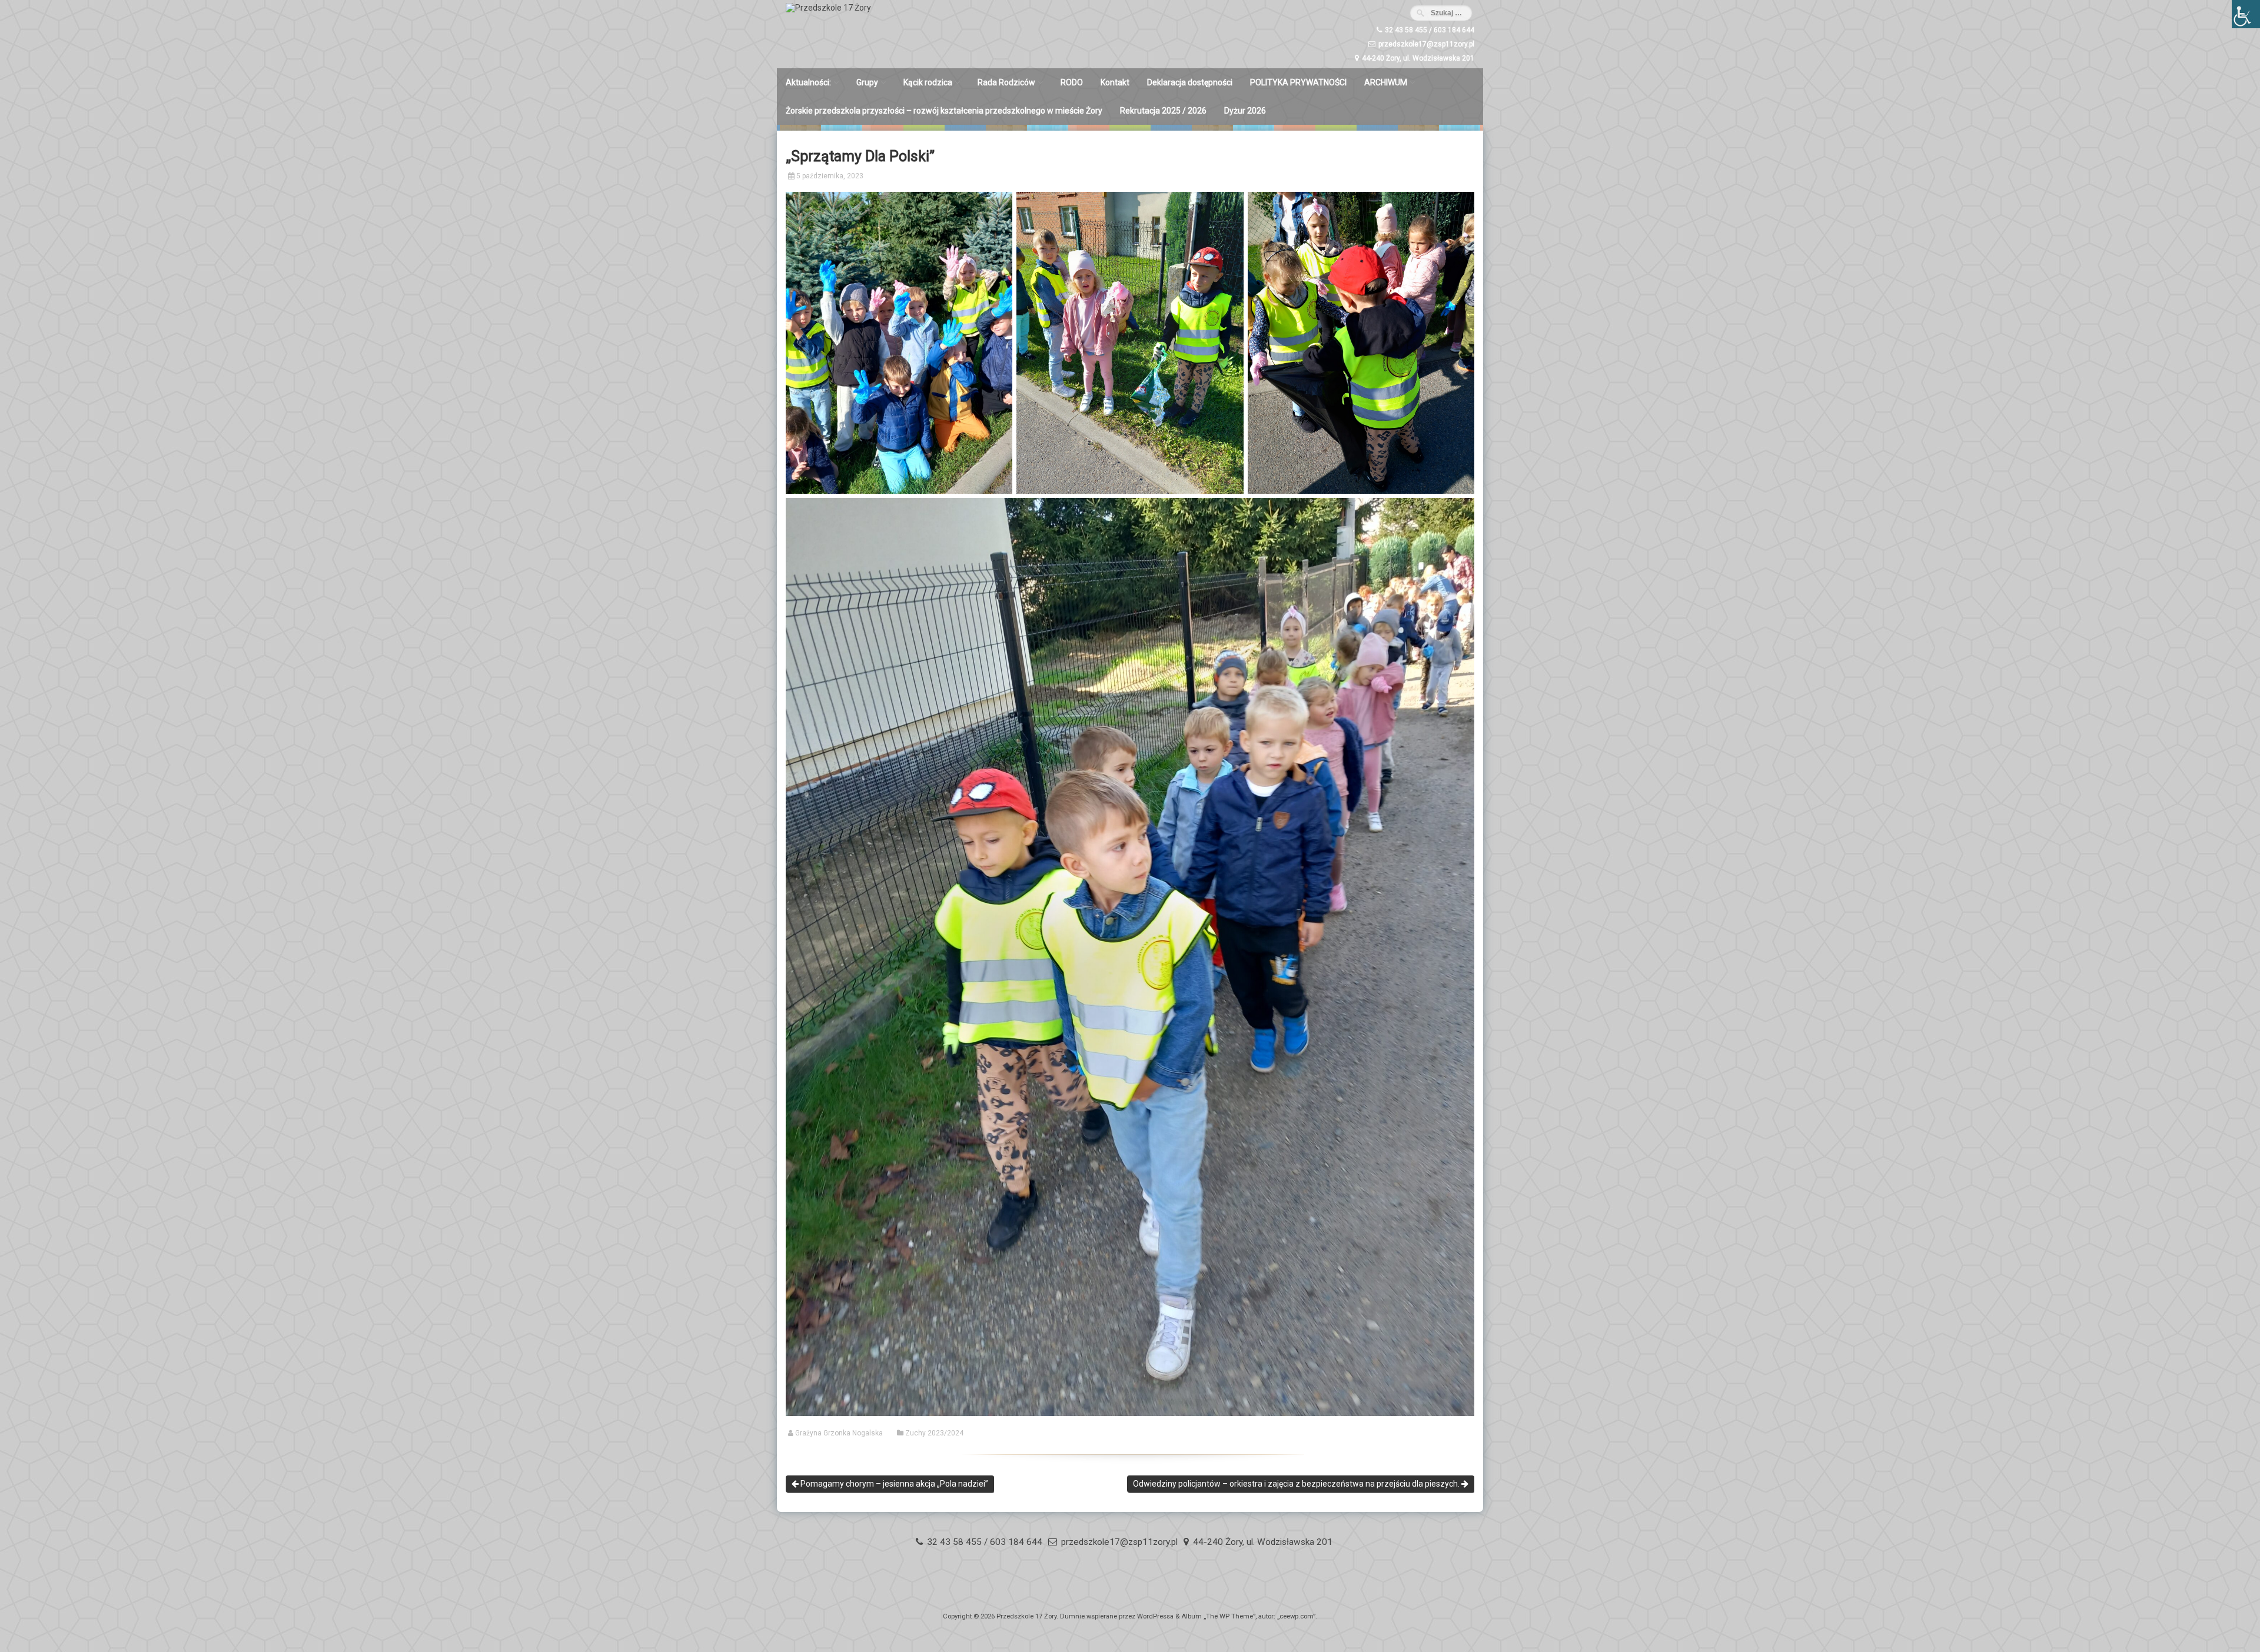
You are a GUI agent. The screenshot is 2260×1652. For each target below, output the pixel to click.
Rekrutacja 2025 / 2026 (1163, 111)
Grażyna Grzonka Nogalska (839, 1433)
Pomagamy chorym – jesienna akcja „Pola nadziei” (893, 1484)
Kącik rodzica (928, 82)
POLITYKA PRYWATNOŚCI (1298, 82)
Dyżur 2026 (1245, 111)
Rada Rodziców (1006, 82)
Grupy (867, 82)
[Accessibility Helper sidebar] (2246, 14)
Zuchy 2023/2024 (934, 1433)
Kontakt (1115, 82)
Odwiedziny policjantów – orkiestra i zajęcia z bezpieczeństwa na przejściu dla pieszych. (1297, 1484)
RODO (1072, 82)
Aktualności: (808, 82)
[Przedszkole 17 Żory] (828, 8)
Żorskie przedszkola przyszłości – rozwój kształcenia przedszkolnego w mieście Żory (944, 111)
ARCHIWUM (1386, 82)
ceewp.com (1296, 1616)
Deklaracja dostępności (1190, 82)
